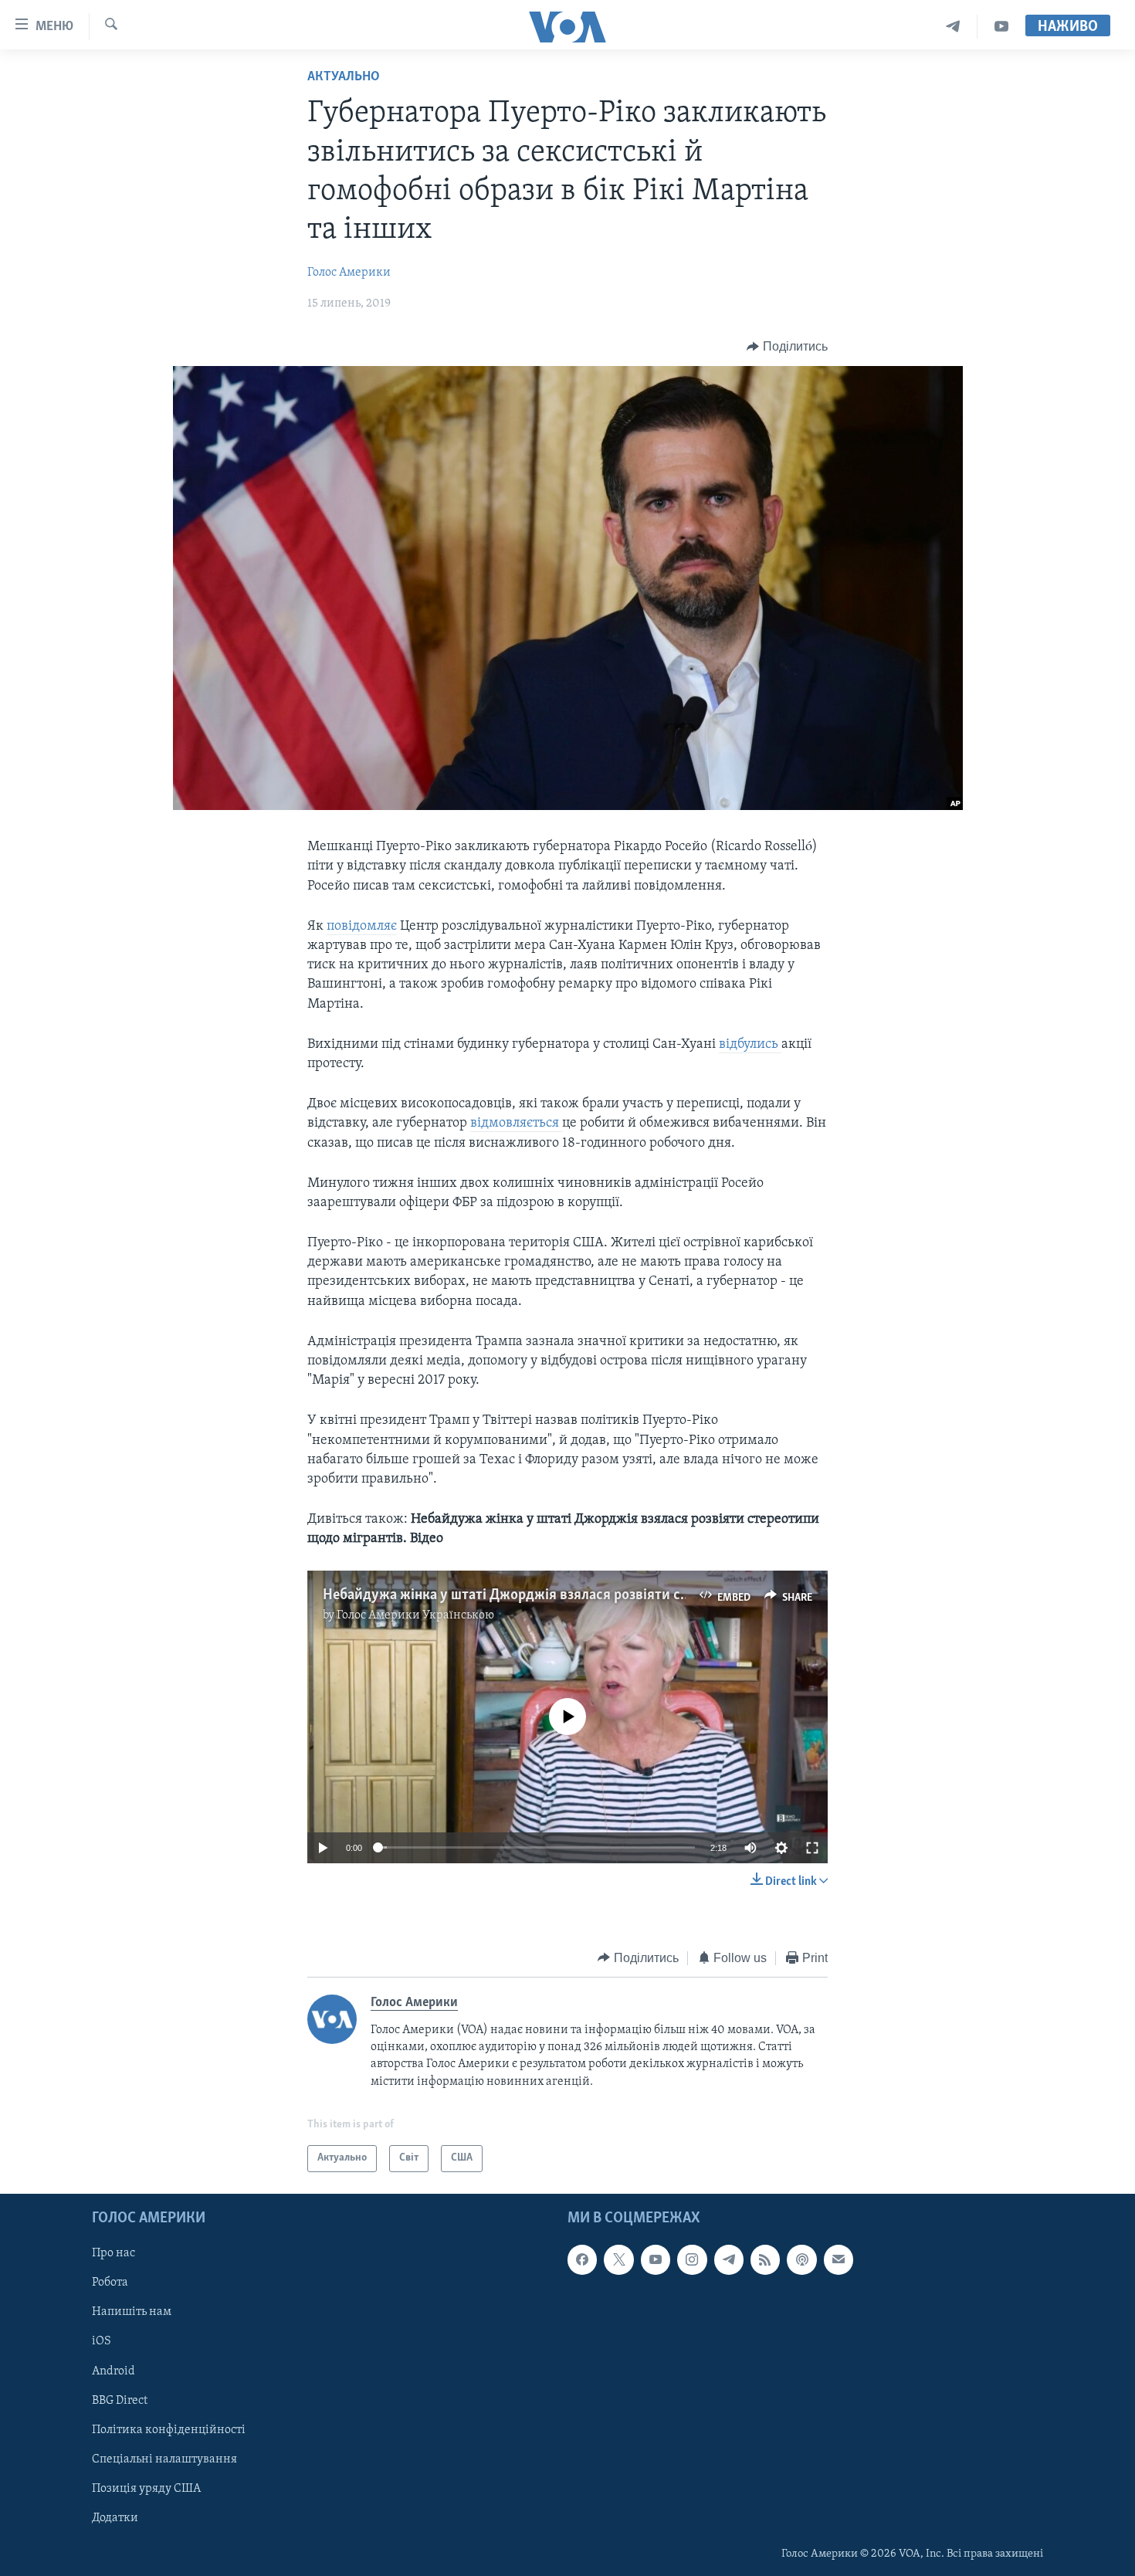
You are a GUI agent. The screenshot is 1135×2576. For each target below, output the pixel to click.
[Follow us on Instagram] (692, 2259)
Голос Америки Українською (415, 1615)
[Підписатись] (839, 2259)
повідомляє (362, 927)
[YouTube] (1001, 27)
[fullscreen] (812, 1848)
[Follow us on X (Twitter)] (618, 2259)
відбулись (750, 1045)
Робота (110, 2283)
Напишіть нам (132, 2312)
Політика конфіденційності (169, 2429)
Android (113, 2371)
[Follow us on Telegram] (729, 2259)
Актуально (344, 77)
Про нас (113, 2253)
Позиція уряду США (146, 2488)
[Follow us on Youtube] (656, 2259)
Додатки (115, 2517)
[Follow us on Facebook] (582, 2259)
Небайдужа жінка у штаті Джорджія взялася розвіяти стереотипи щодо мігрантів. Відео (608, 1595)
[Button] (787, 347)
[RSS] (765, 2259)
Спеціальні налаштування (164, 2459)
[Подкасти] (801, 2259)
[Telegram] (953, 27)
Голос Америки (349, 273)
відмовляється (516, 1124)
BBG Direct (120, 2400)
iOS (102, 2341)
